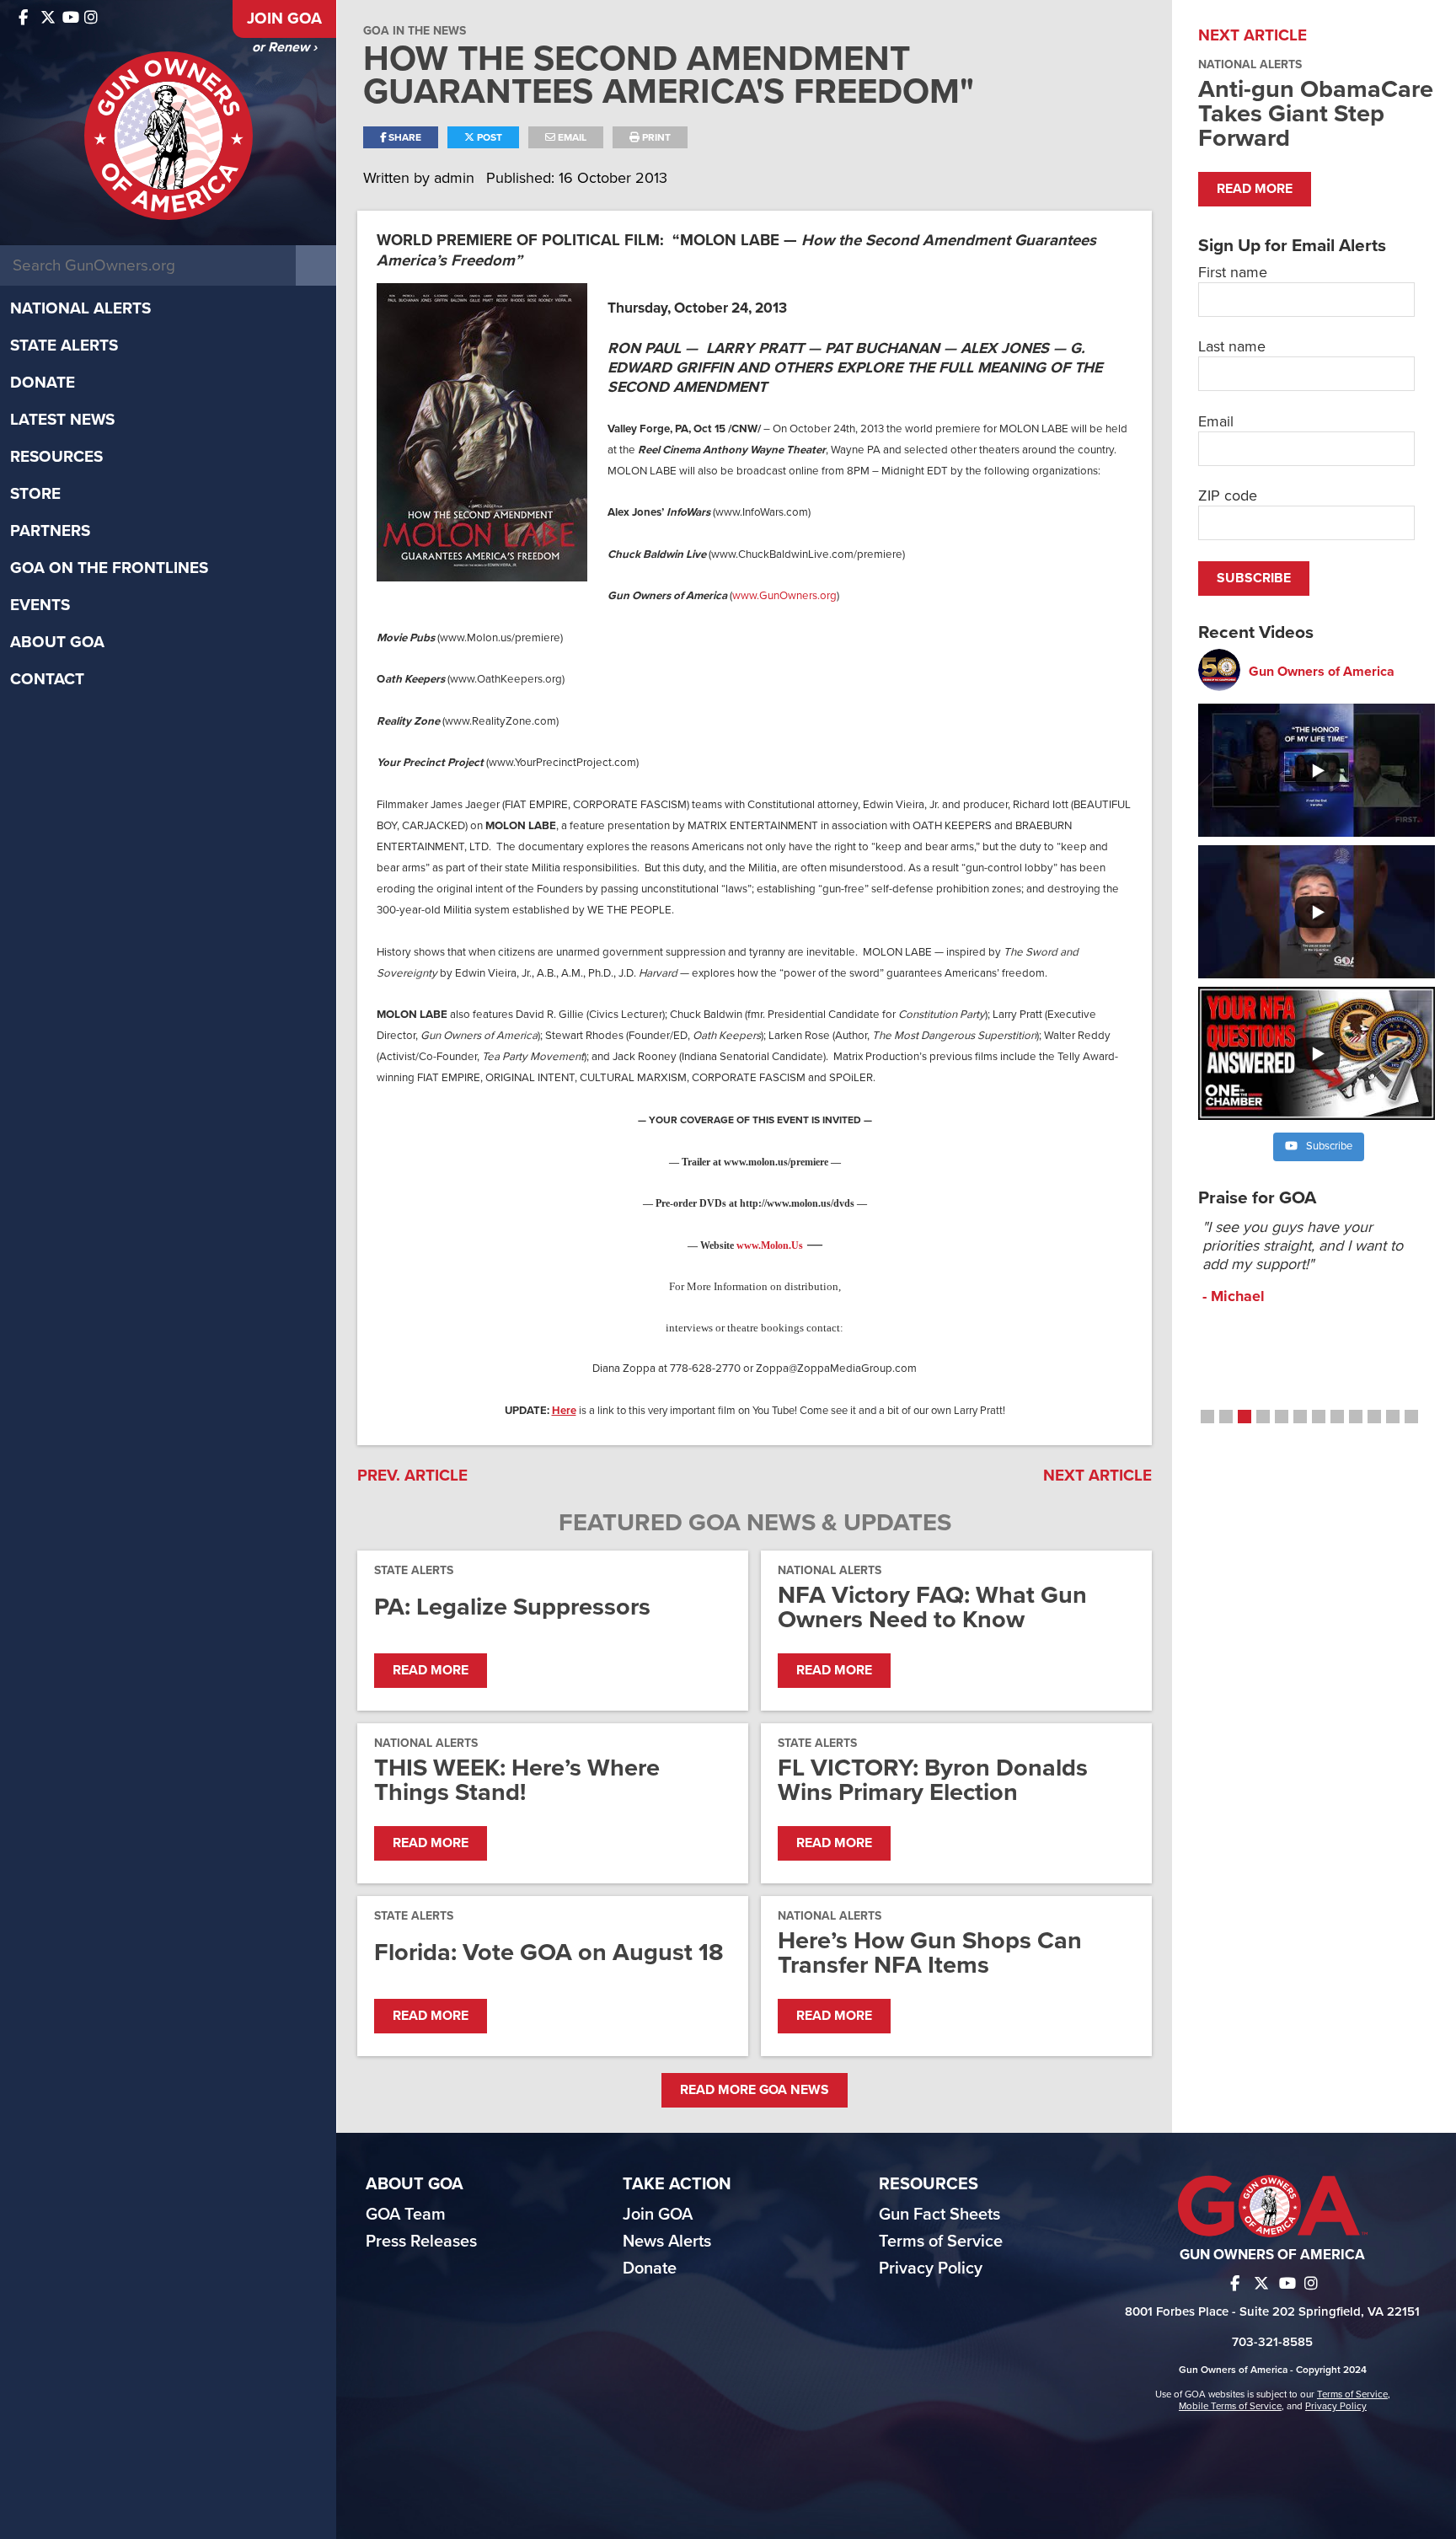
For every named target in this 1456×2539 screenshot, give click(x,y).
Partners (50, 531)
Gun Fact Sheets (939, 2215)
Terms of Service (941, 2242)
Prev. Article (412, 1476)
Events (40, 605)
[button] (1207, 1417)
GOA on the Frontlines (109, 568)
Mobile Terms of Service (1230, 2406)
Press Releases (421, 2242)
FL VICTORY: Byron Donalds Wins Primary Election (933, 1780)
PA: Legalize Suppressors (512, 1607)
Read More (431, 1670)
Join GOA (284, 19)
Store (35, 494)
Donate (43, 383)
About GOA (57, 642)
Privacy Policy (931, 2268)
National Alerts (80, 308)
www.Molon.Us (770, 1245)
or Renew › (284, 47)
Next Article (1097, 1476)
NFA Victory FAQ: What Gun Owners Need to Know (932, 1607)
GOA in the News (415, 31)
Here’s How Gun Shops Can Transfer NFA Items (930, 1952)
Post (488, 137)
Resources (56, 457)
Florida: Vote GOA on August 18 (549, 1952)
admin (456, 178)
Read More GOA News (755, 2090)
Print (655, 137)
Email (571, 137)
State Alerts (64, 345)
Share (404, 137)
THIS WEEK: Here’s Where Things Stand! (517, 1780)
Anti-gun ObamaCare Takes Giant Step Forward (1316, 113)
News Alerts (667, 2242)
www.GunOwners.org (784, 596)
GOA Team (406, 2215)
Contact (47, 679)
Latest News (62, 420)
